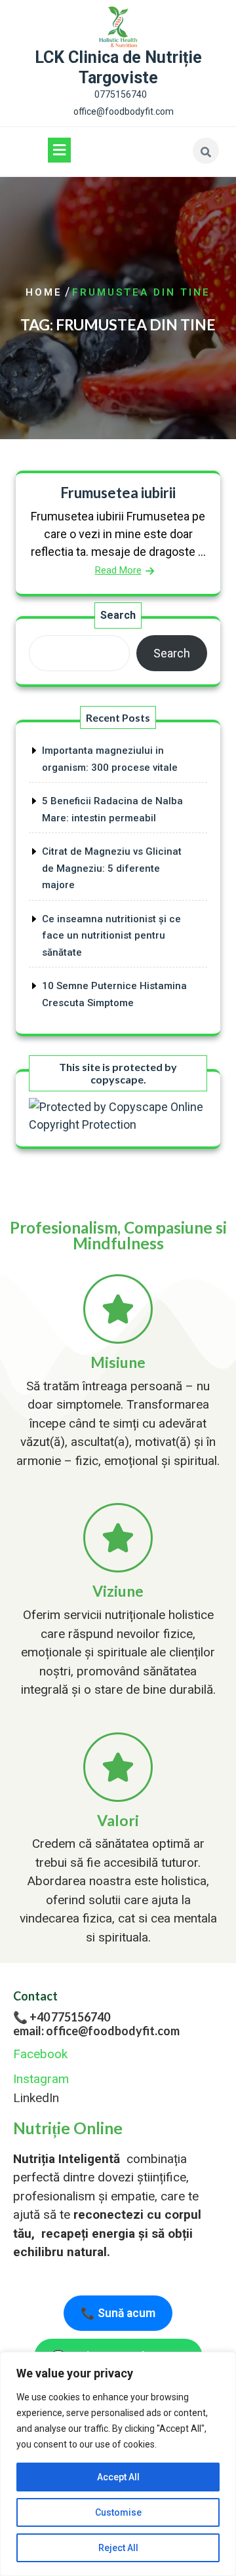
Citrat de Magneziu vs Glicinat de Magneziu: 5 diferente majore (112, 868)
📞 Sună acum (118, 2313)
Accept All (118, 2477)
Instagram (41, 2079)
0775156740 (121, 94)
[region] (118, 2464)
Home (44, 292)
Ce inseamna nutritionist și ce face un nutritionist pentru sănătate (111, 936)
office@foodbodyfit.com (124, 111)
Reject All (118, 2548)
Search (118, 615)
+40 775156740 (70, 2017)
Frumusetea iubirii (118, 493)
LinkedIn (36, 2098)
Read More (118, 570)
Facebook (40, 2054)
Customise (118, 2512)
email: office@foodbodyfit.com (96, 2031)
